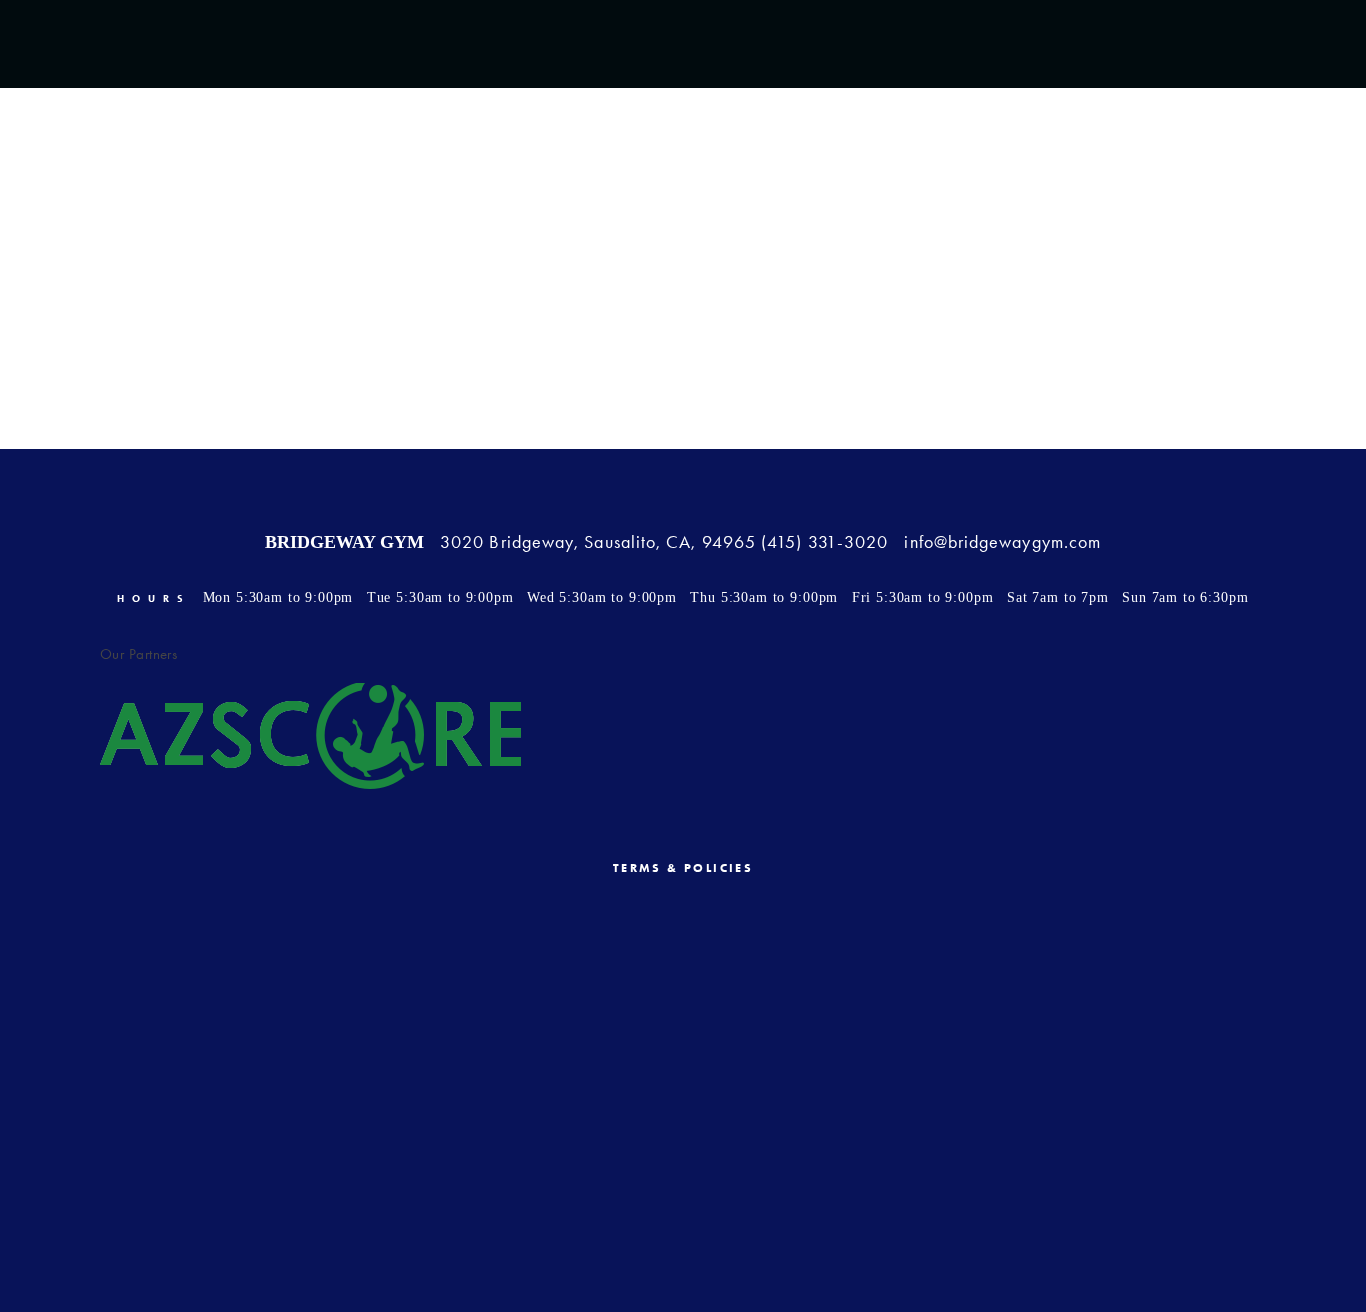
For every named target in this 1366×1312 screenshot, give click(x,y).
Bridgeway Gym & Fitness (683, 128)
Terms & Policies (683, 868)
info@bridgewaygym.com (1002, 542)
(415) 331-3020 (824, 542)
